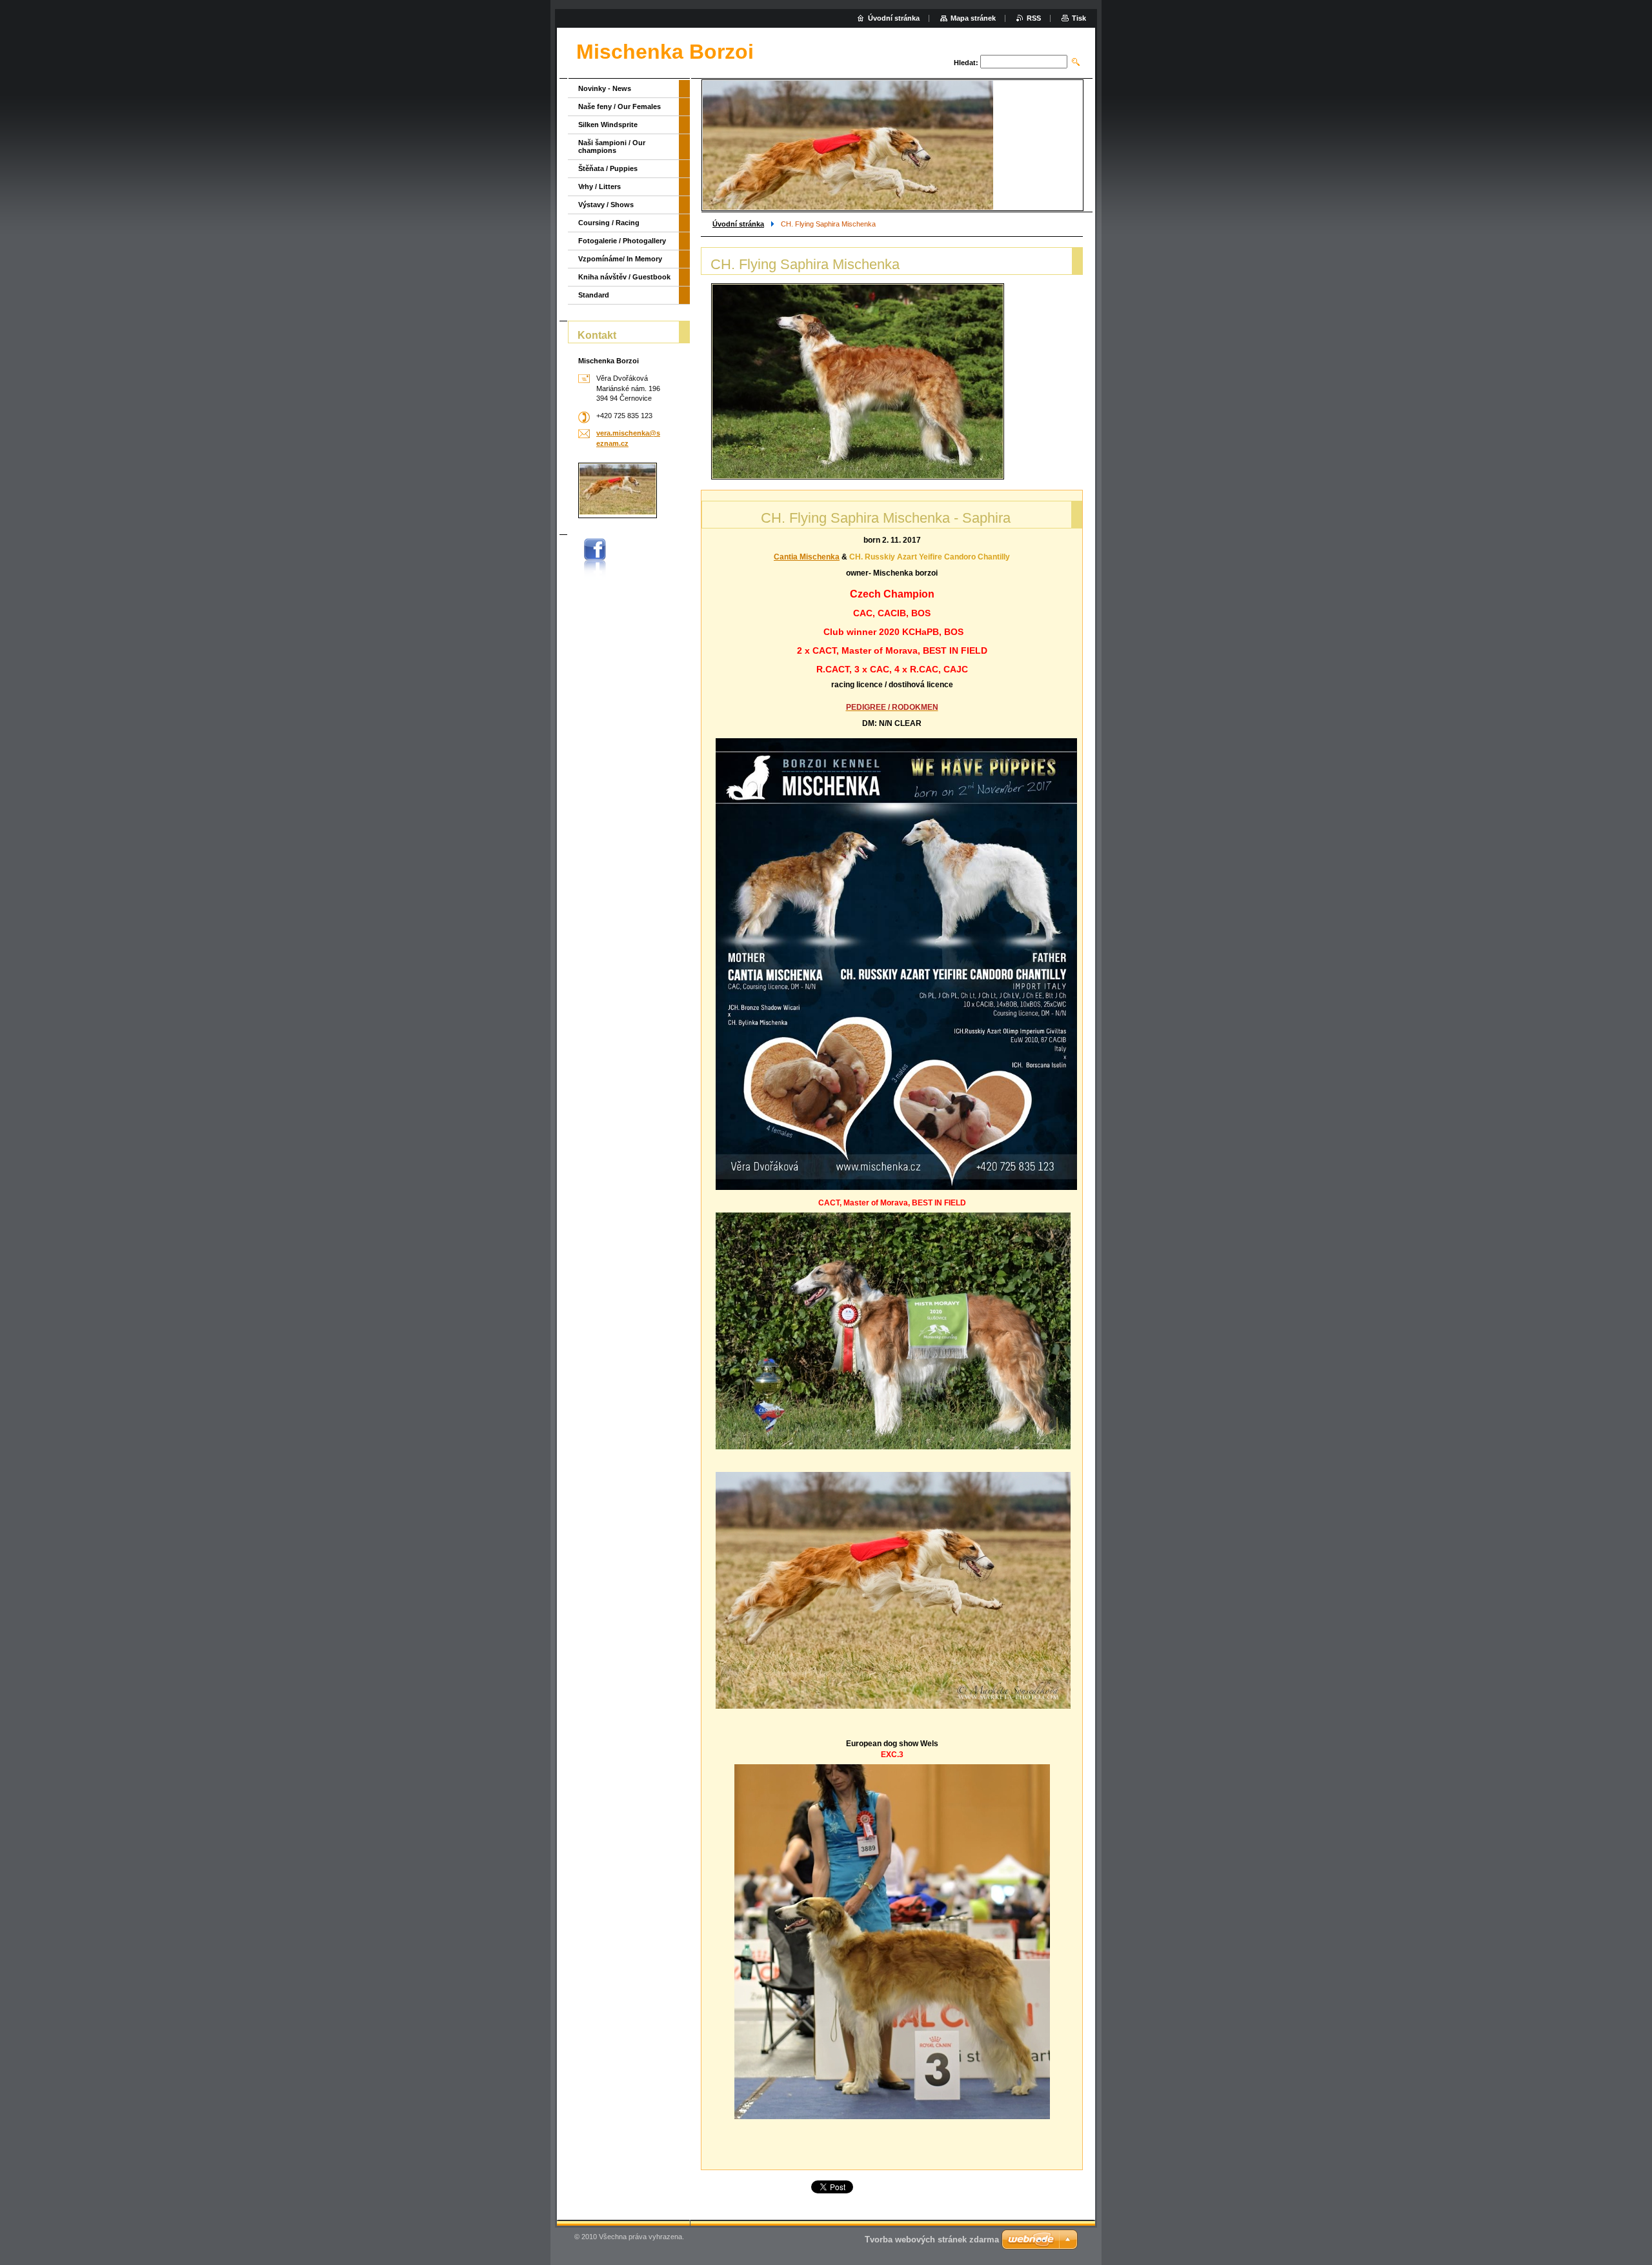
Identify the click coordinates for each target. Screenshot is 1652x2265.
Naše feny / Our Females (619, 106)
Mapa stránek (973, 18)
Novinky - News (605, 88)
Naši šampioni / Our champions (612, 146)
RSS (1034, 18)
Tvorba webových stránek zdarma (932, 2240)
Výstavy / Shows (606, 205)
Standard (594, 295)
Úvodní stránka (738, 224)
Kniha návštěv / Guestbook (624, 277)
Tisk (1079, 18)
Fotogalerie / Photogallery (622, 241)
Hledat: (966, 63)
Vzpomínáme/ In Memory (620, 259)
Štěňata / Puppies (608, 168)
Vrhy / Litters (599, 186)
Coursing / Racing (609, 223)
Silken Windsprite (608, 125)
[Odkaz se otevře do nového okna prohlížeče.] (858, 381)
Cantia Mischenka (807, 557)
